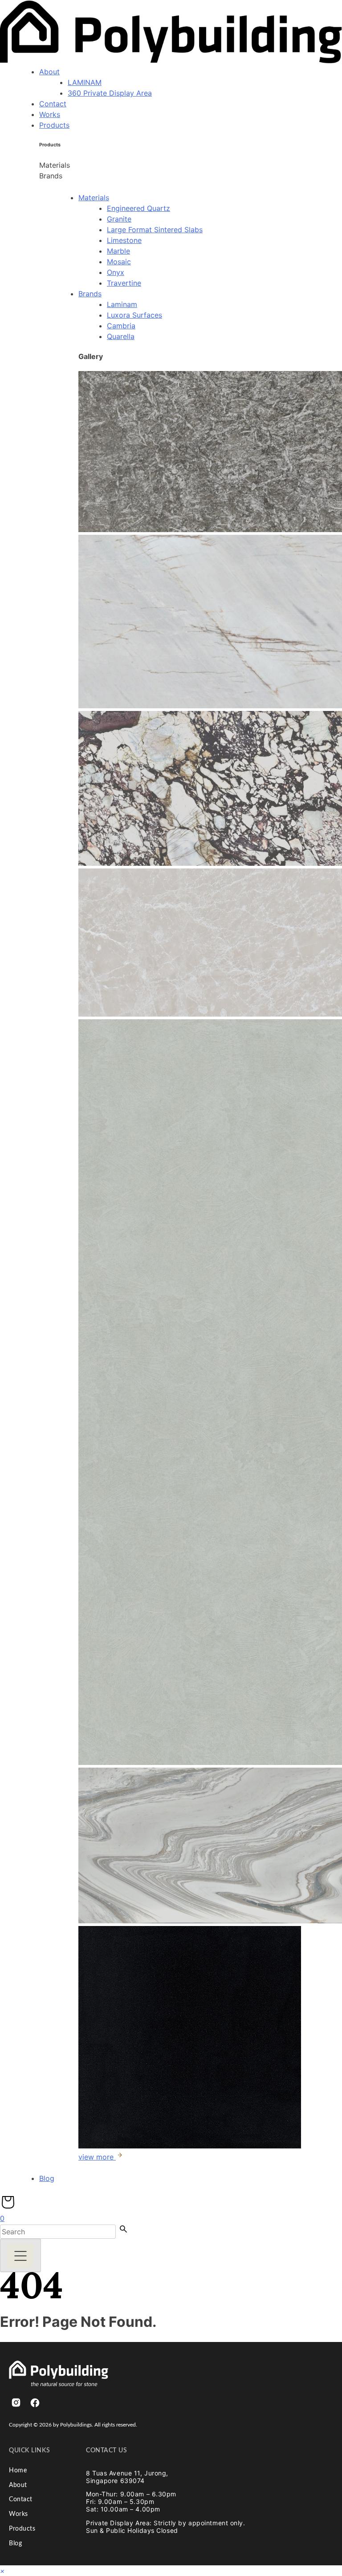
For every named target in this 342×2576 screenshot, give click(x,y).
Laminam (122, 304)
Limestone (124, 240)
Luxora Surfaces (134, 315)
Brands (90, 294)
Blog (47, 2178)
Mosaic (119, 262)
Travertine (124, 283)
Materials (94, 198)
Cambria (121, 326)
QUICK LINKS (29, 2451)
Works (50, 114)
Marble (118, 251)
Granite (119, 219)
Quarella (121, 336)
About (49, 72)
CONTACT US (107, 2451)
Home (18, 2471)
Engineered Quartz (138, 208)
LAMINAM (85, 82)
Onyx (116, 272)
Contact (53, 104)
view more (97, 2157)
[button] (2, 2571)
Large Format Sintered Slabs (155, 230)
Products (54, 125)
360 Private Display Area (110, 93)
